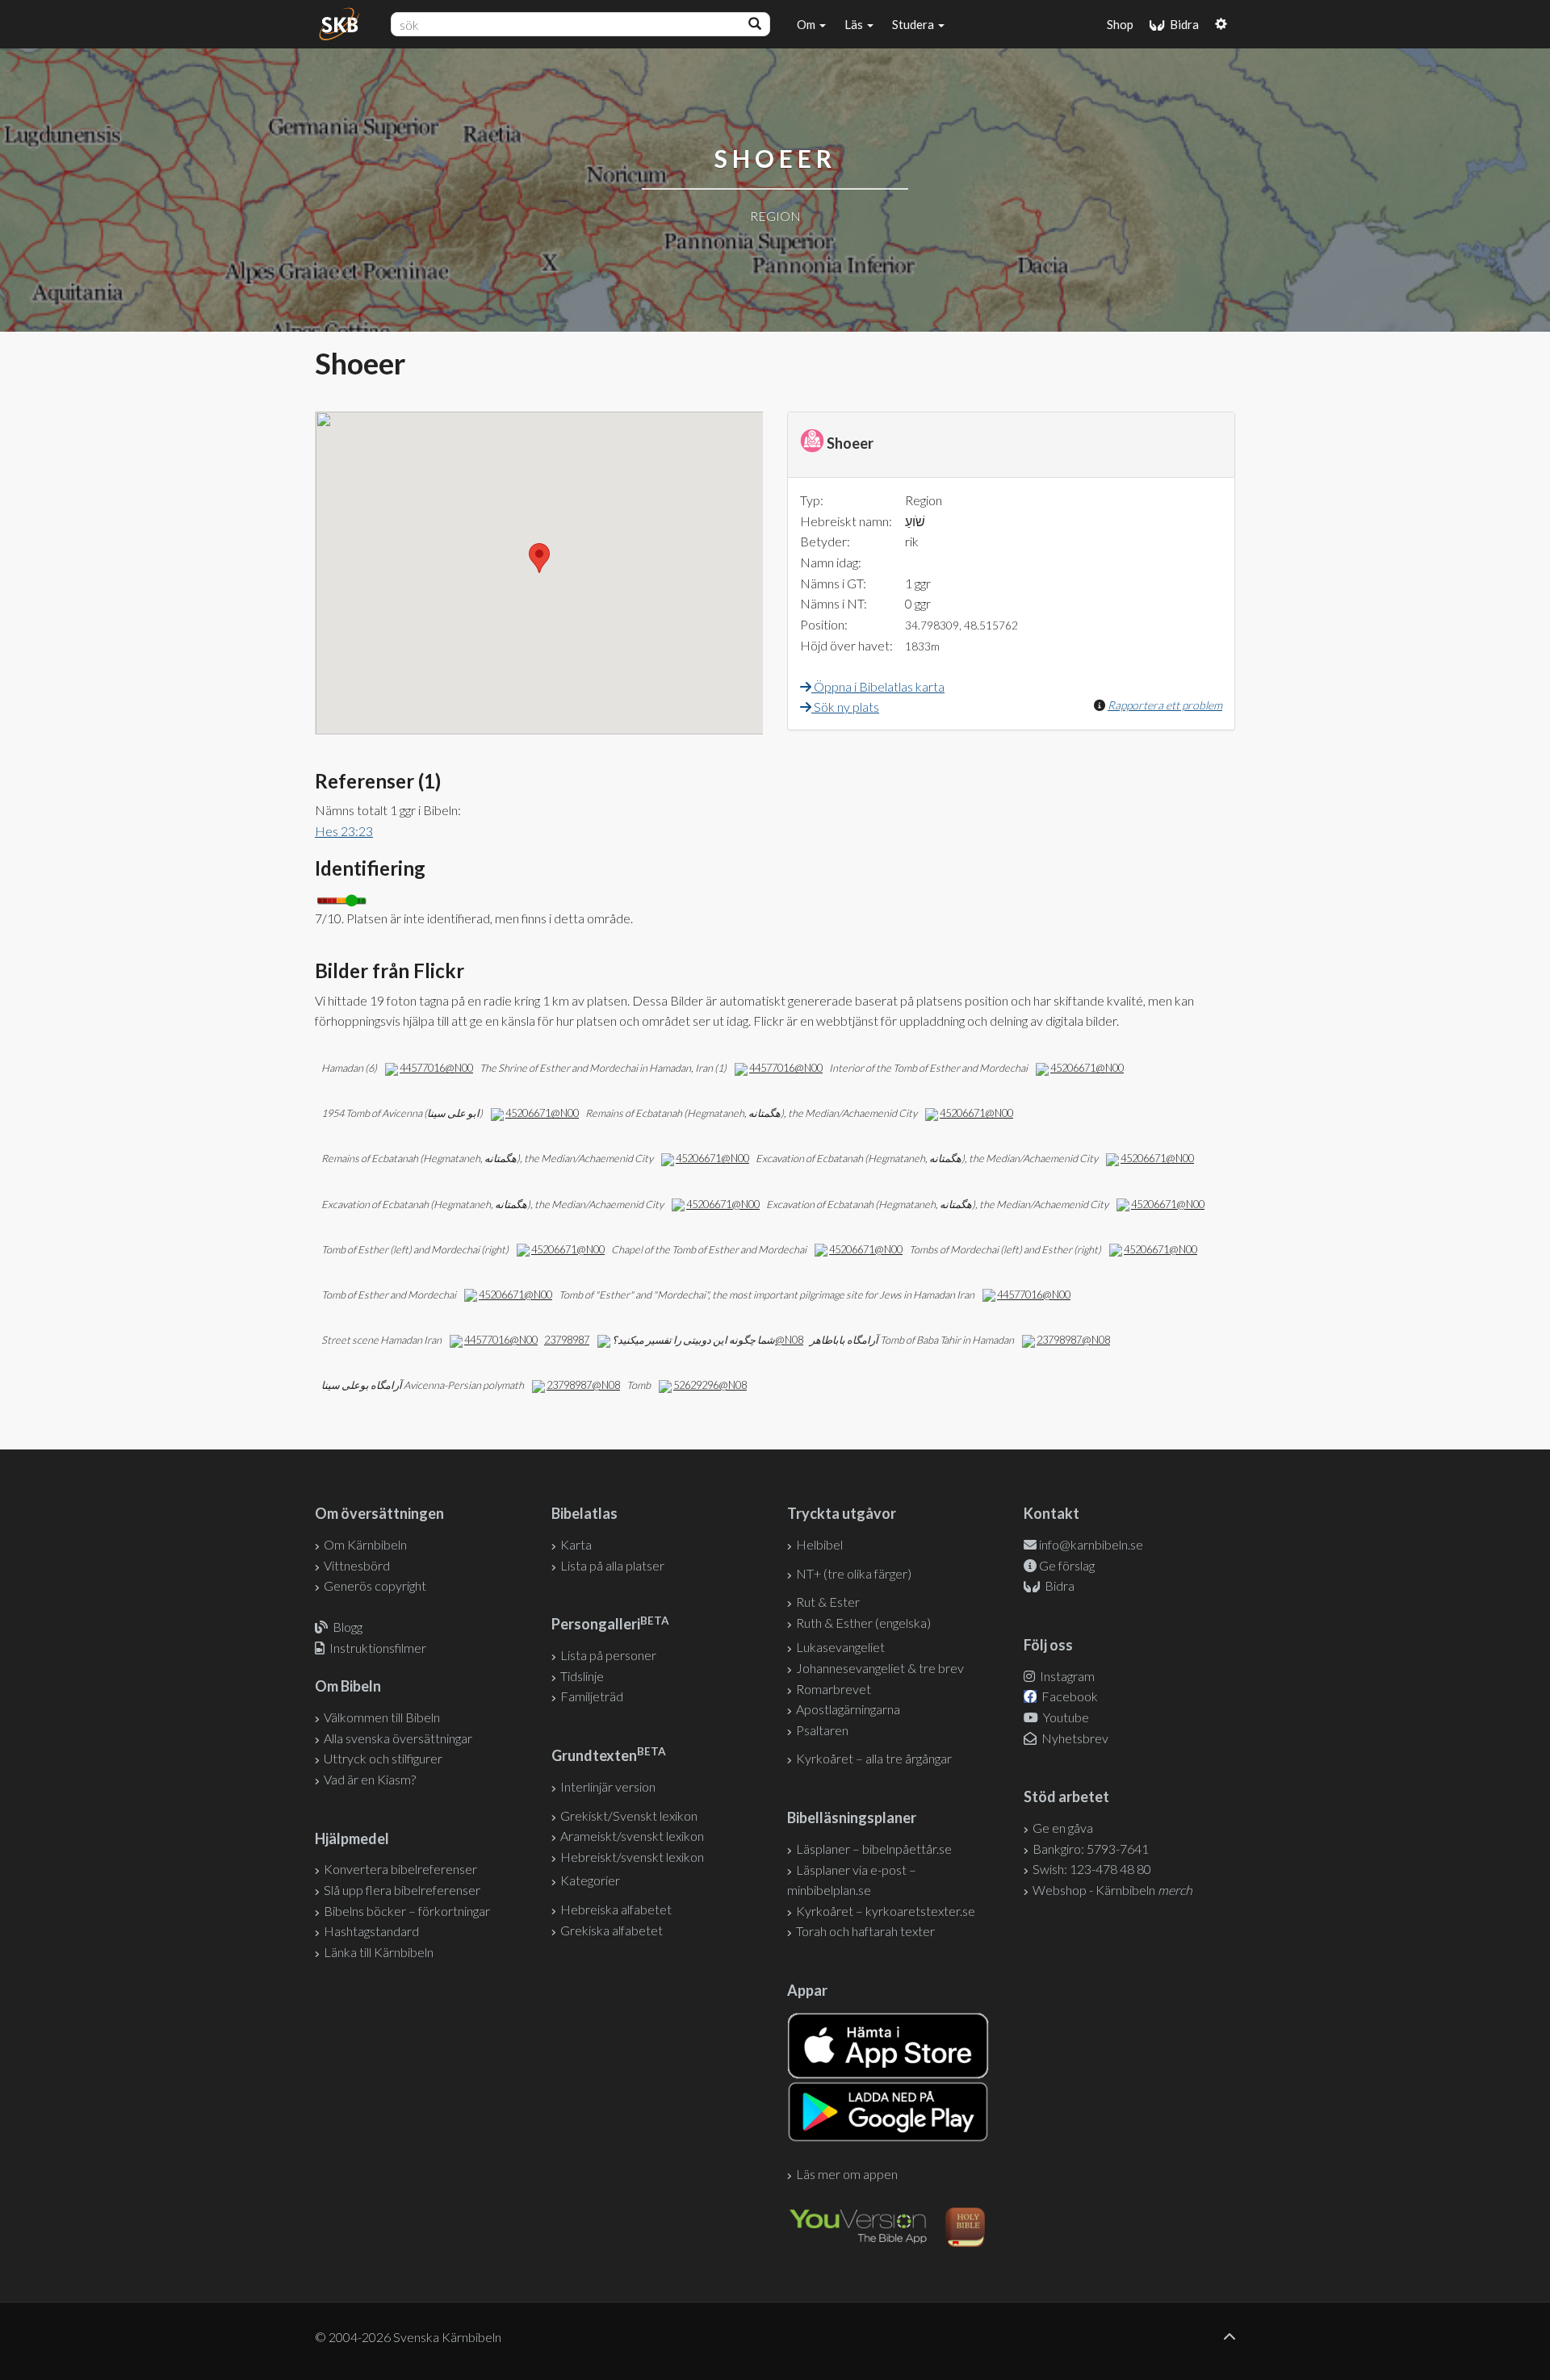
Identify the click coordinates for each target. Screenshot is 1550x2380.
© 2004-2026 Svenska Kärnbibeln (408, 2337)
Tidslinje (582, 1676)
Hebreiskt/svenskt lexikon (632, 1857)
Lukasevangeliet (840, 1647)
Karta (576, 1544)
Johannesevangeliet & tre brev (880, 1668)
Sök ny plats (845, 707)
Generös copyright (375, 1585)
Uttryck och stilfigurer (383, 1758)
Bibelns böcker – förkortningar (407, 1911)
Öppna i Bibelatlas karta (878, 686)
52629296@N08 (710, 1385)
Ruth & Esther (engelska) (863, 1623)
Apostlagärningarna (848, 1709)
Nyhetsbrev (1074, 1738)
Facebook (1068, 1696)
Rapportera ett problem (1165, 705)
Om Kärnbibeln (365, 1544)
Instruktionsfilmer (378, 1648)
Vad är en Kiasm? (370, 1779)
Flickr (769, 1021)
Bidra (1182, 24)
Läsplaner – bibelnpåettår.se (874, 1849)
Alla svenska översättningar (398, 1738)
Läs (855, 24)
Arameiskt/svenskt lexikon (632, 1836)
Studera (914, 24)
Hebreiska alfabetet (616, 1909)
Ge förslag (1067, 1565)
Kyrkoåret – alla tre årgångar (874, 1758)
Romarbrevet (834, 1689)
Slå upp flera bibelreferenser (402, 1890)
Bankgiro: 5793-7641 (1091, 1849)
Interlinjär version (608, 1786)
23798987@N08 (1073, 1340)
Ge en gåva (1063, 1828)
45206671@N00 (1087, 1068)
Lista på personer (608, 1655)
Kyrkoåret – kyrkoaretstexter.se (886, 1911)
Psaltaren (822, 1730)
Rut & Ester (828, 1602)
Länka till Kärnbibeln (379, 1952)
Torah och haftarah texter (865, 1931)
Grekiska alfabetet (612, 1930)
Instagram (1066, 1676)
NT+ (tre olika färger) (854, 1573)
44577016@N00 (436, 1068)
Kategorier (590, 1880)
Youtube (1065, 1717)
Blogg (348, 1627)
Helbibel (819, 1544)
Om (807, 24)
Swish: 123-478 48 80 (1092, 1869)
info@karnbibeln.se (1091, 1544)
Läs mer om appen (847, 2174)
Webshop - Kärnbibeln (1112, 1890)
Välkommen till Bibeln (382, 1717)
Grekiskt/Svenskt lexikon (629, 1815)
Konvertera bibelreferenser (400, 1869)
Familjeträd (592, 1696)
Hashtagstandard (371, 1931)
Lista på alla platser (612, 1565)
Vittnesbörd (357, 1565)
